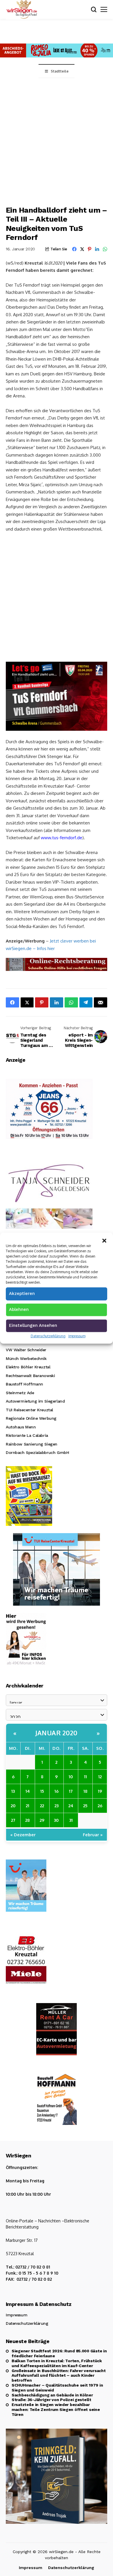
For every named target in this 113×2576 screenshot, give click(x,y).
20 (13, 1806)
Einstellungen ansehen (33, 1325)
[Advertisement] (57, 138)
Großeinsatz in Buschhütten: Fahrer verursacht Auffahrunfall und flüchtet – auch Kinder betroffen (59, 2376)
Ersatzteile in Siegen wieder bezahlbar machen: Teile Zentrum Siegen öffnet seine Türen (56, 2409)
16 (57, 1791)
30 (56, 1820)
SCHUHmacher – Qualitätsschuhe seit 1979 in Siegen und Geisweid (57, 2388)
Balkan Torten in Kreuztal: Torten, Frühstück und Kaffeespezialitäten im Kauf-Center (57, 2363)
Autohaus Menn (21, 1427)
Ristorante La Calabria (27, 1435)
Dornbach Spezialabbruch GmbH (37, 1452)
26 (100, 1806)
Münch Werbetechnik (26, 1358)
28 (28, 1820)
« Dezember (23, 1835)
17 (71, 1791)
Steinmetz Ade (20, 1393)
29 (42, 1820)
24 (71, 1806)
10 (71, 1777)
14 (28, 1791)
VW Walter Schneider (26, 1350)
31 (71, 1820)
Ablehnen (19, 1309)
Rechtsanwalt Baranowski (30, 1376)
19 (100, 1791)
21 (28, 1806)
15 (42, 1791)
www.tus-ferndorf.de (62, 838)
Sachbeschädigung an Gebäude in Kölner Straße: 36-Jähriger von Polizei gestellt (52, 2397)
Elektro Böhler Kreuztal (28, 1367)
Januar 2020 (57, 1733)
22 (42, 1806)
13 (13, 1791)
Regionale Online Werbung (31, 1418)
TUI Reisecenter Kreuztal (29, 1410)
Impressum (77, 1336)
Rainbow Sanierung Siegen (32, 1444)
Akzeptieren (22, 1294)
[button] (104, 1240)
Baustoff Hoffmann (24, 1384)
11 (85, 1777)
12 (100, 1777)
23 (57, 1806)
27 (13, 1820)
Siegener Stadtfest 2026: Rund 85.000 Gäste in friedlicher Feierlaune (59, 2353)
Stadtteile (60, 71)
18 (85, 1791)
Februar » (93, 1835)
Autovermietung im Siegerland (35, 1401)
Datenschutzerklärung (48, 1336)
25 (85, 1806)
